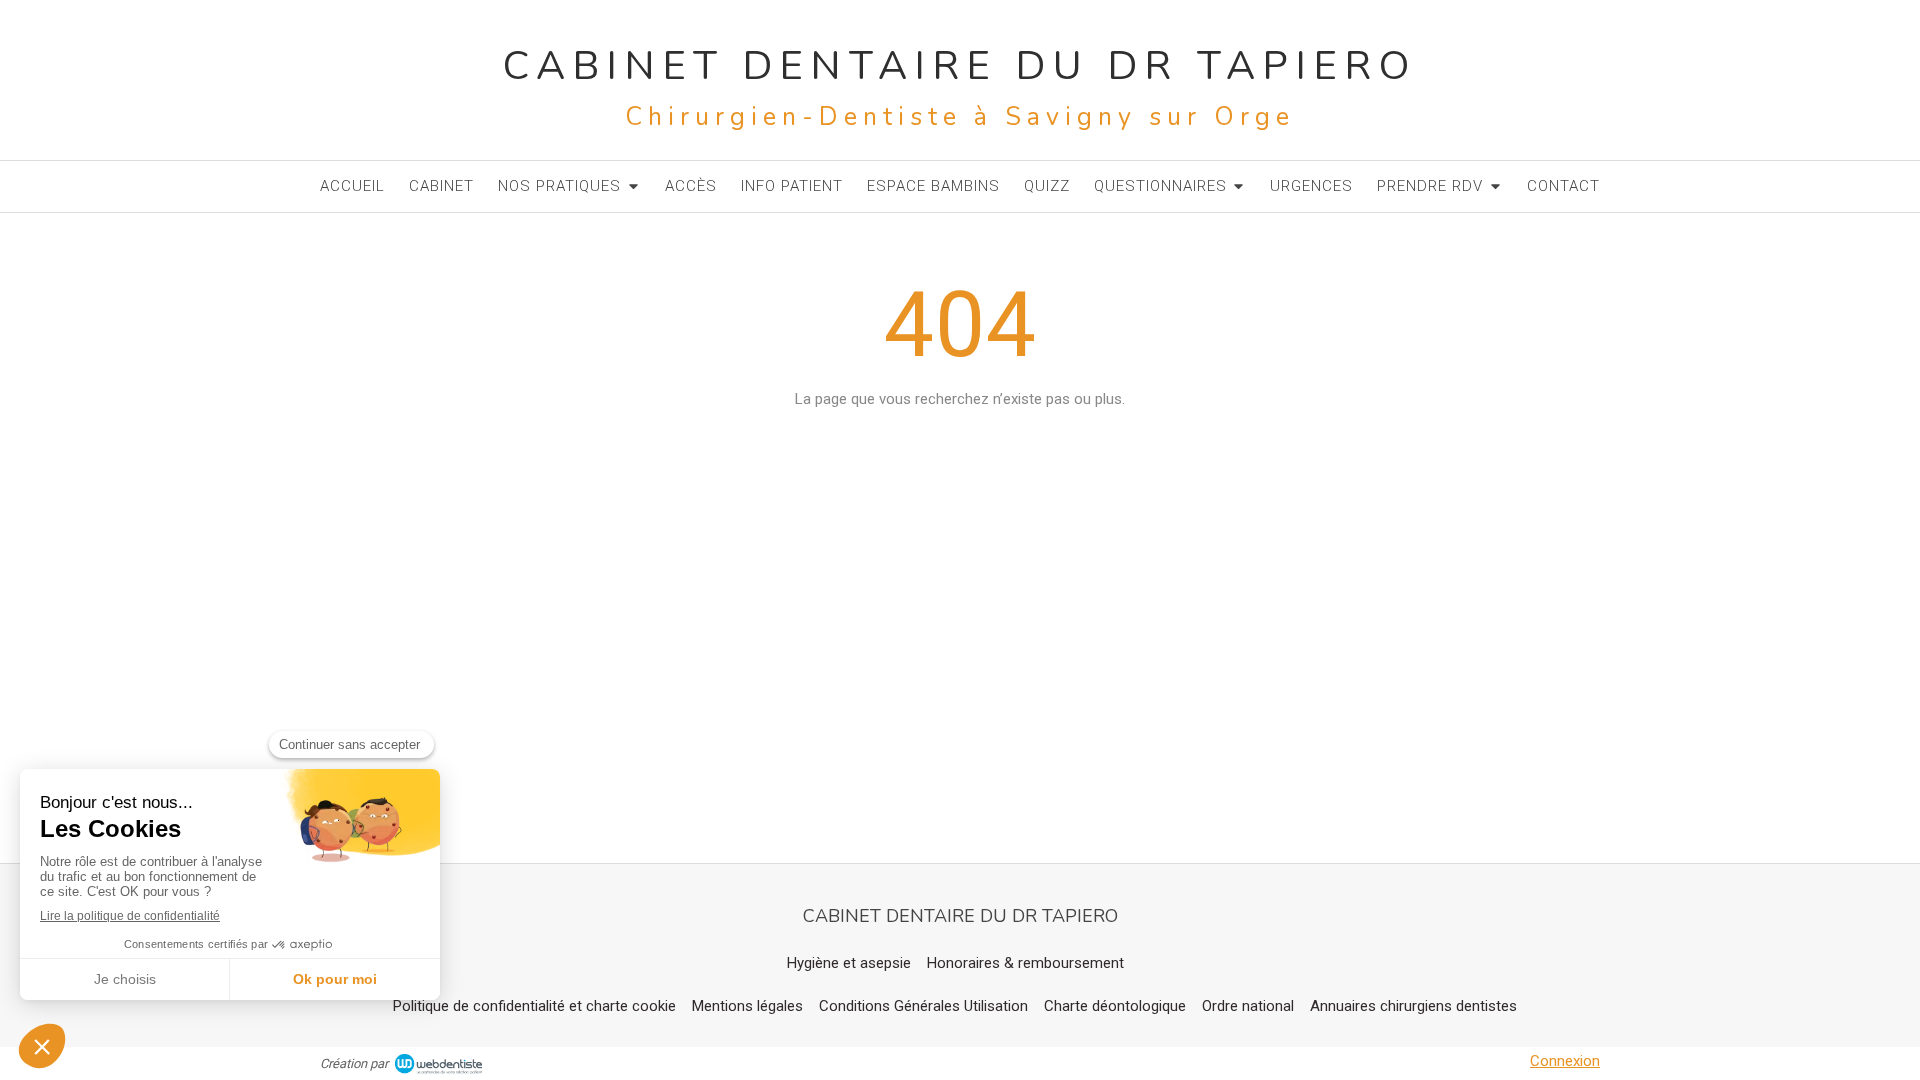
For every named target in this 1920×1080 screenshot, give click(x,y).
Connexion (1565, 1061)
